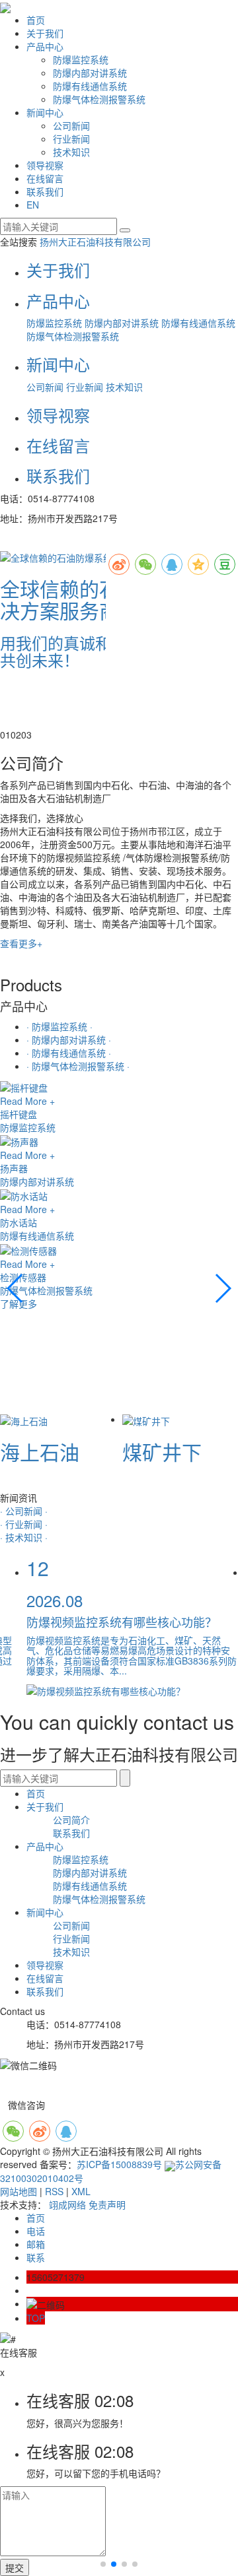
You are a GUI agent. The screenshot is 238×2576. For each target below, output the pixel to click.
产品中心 (45, 46)
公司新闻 (71, 125)
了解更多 (19, 1304)
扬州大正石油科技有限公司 (95, 242)
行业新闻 (71, 139)
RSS (54, 2191)
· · (59, 1026)
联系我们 (45, 191)
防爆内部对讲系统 (90, 73)
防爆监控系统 (81, 59)
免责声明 (107, 2204)
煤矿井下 (162, 1452)
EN (33, 205)
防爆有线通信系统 (90, 86)
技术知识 (71, 152)
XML (81, 2191)
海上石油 (40, 1452)
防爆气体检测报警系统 (99, 99)
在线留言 (45, 178)
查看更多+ (21, 943)
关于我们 (45, 33)
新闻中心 (45, 112)
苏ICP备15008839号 (119, 2164)
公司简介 (71, 1820)
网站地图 (19, 2191)
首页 (36, 20)
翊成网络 (67, 2204)
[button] (5, 735)
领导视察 (45, 165)
